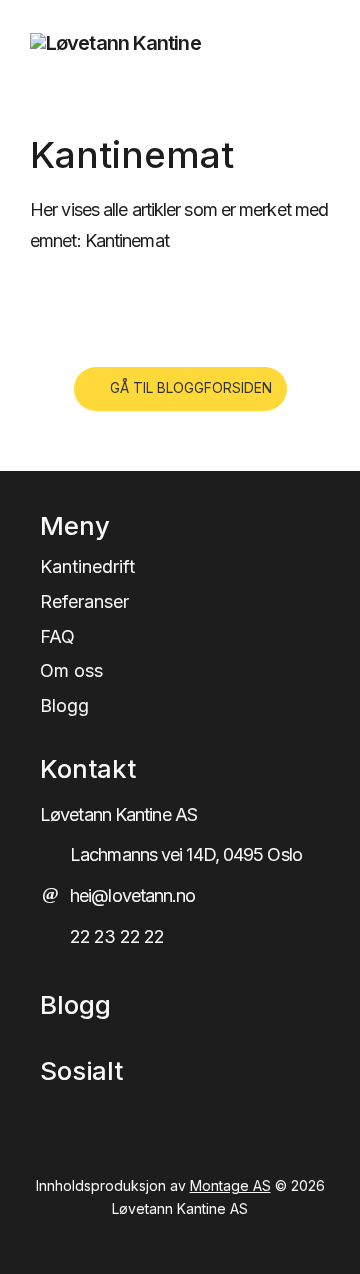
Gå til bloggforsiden (191, 388)
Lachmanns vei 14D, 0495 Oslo (186, 854)
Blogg (64, 706)
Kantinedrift (87, 567)
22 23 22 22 (117, 936)
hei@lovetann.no (133, 895)
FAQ (57, 637)
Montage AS (230, 1185)
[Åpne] (307, 42)
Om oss (71, 671)
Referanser (84, 602)
